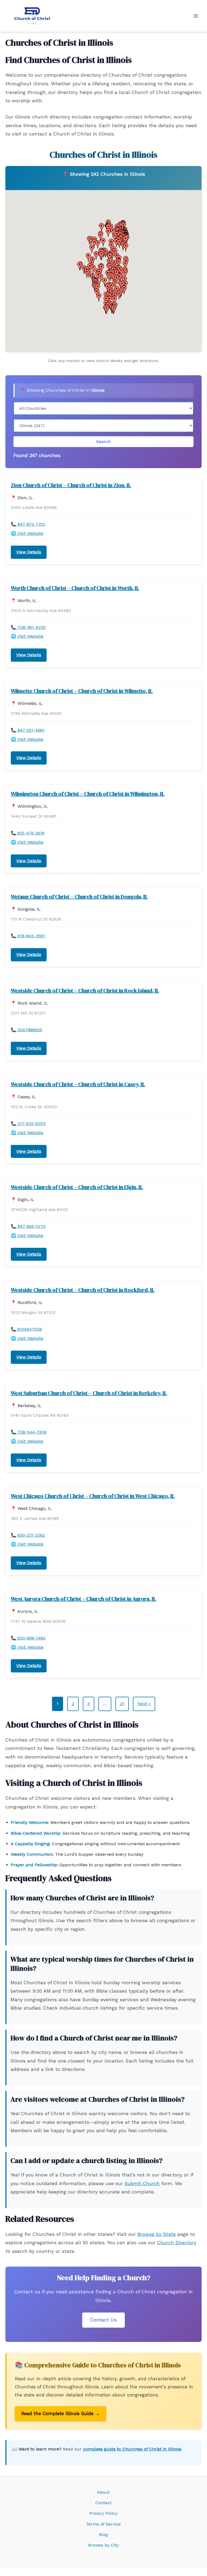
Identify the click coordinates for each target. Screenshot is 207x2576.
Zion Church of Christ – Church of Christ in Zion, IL (71, 485)
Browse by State (157, 2234)
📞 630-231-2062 (28, 1535)
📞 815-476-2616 (28, 833)
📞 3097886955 (27, 1030)
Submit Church (142, 2183)
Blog (103, 2535)
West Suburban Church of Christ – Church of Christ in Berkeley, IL (89, 1393)
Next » (144, 1704)
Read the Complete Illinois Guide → (61, 2413)
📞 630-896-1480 (28, 1638)
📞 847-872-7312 (28, 524)
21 (122, 1704)
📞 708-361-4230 (28, 627)
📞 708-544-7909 (29, 1432)
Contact (103, 2503)
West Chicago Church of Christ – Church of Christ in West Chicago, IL (93, 1496)
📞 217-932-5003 (28, 1123)
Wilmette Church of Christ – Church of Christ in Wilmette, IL (82, 691)
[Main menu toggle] (196, 16)
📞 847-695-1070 (28, 1226)
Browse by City (103, 2545)
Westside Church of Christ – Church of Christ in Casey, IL (78, 1084)
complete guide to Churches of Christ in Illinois (132, 2449)
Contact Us (103, 2320)
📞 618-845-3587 (28, 936)
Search (103, 442)
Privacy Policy (103, 2513)
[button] (126, 247)
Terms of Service (103, 2524)
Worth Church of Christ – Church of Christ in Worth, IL (75, 588)
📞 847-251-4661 (28, 730)
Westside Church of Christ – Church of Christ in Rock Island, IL (85, 990)
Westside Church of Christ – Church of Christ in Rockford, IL (83, 1290)
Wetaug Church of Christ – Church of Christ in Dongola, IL (79, 897)
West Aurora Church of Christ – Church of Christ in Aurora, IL (83, 1599)
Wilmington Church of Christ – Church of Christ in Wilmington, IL (88, 794)
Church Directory (177, 2243)
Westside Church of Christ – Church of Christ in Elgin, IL (77, 1187)
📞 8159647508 (26, 1329)
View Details (29, 552)
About (103, 2492)
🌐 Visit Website (27, 533)
